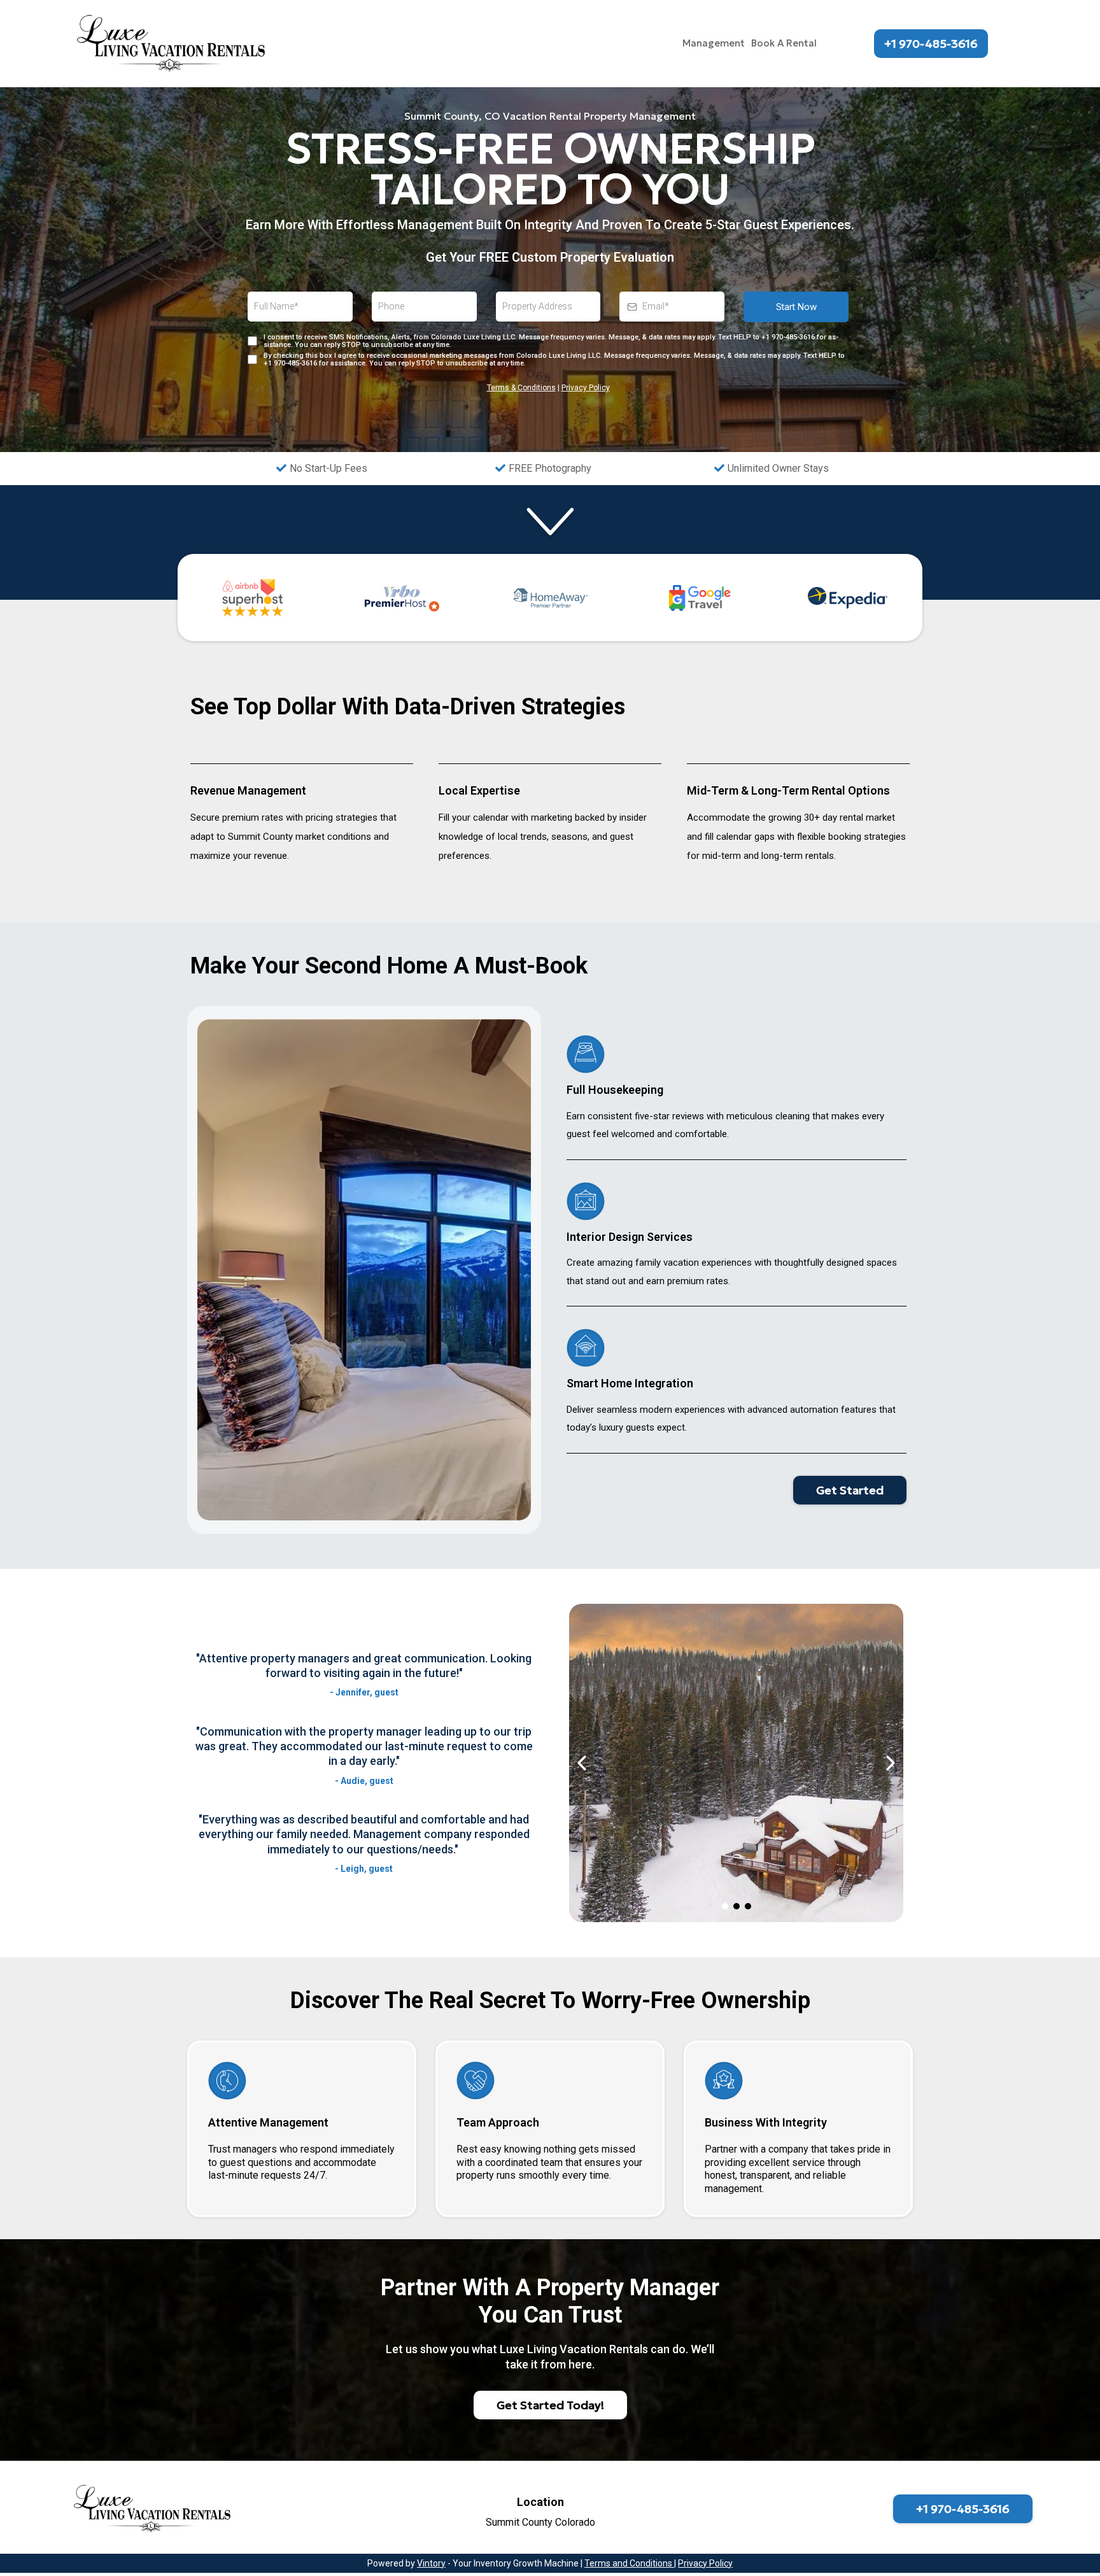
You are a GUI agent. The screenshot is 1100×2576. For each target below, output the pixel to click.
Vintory (431, 2563)
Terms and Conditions (629, 2563)
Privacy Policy (586, 388)
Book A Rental (784, 43)
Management (714, 43)
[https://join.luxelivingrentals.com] (173, 44)
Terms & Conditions (521, 388)
